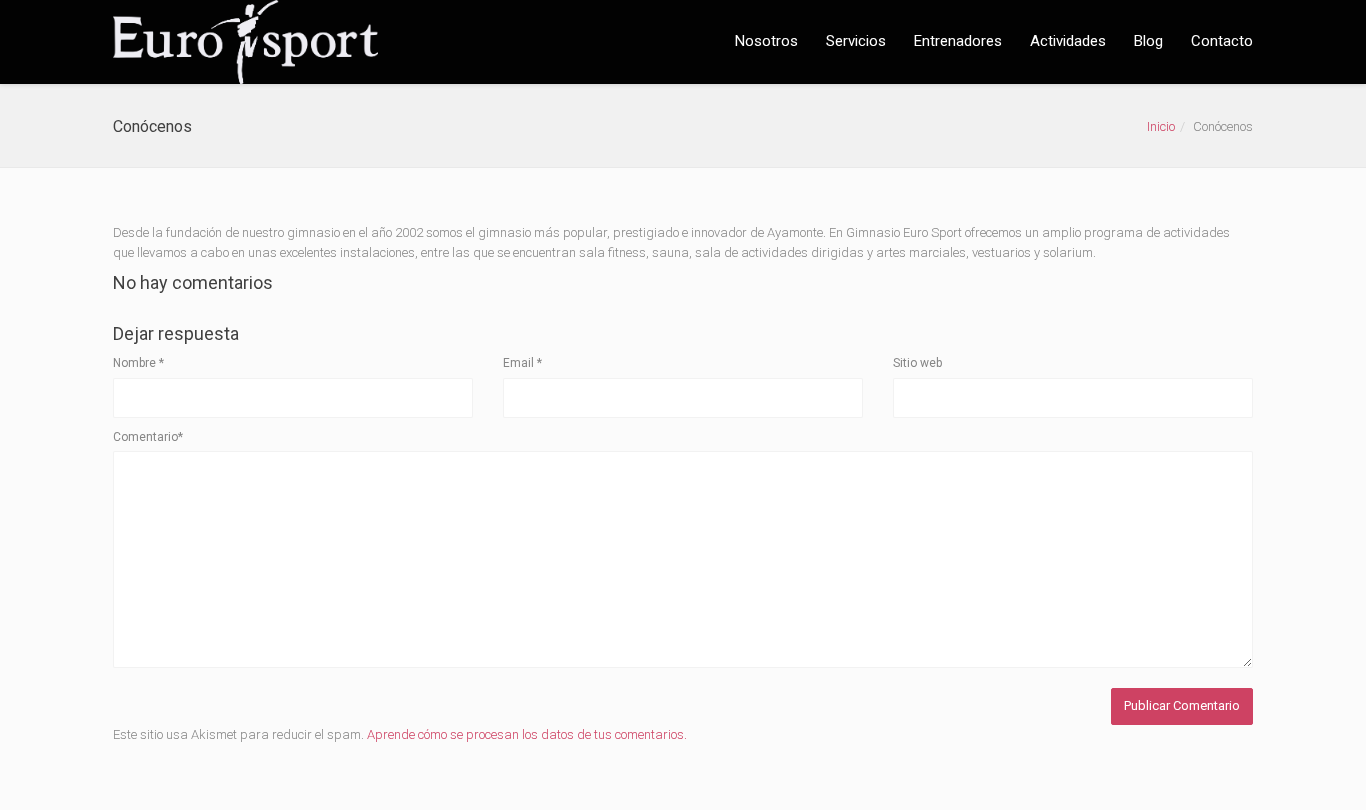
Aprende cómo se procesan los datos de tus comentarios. (527, 734)
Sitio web (917, 363)
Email (522, 363)
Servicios (856, 41)
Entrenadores (958, 41)
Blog (1148, 41)
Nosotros (766, 41)
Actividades (1068, 41)
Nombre (138, 363)
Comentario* (148, 437)
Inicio (1161, 126)
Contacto (1222, 41)
